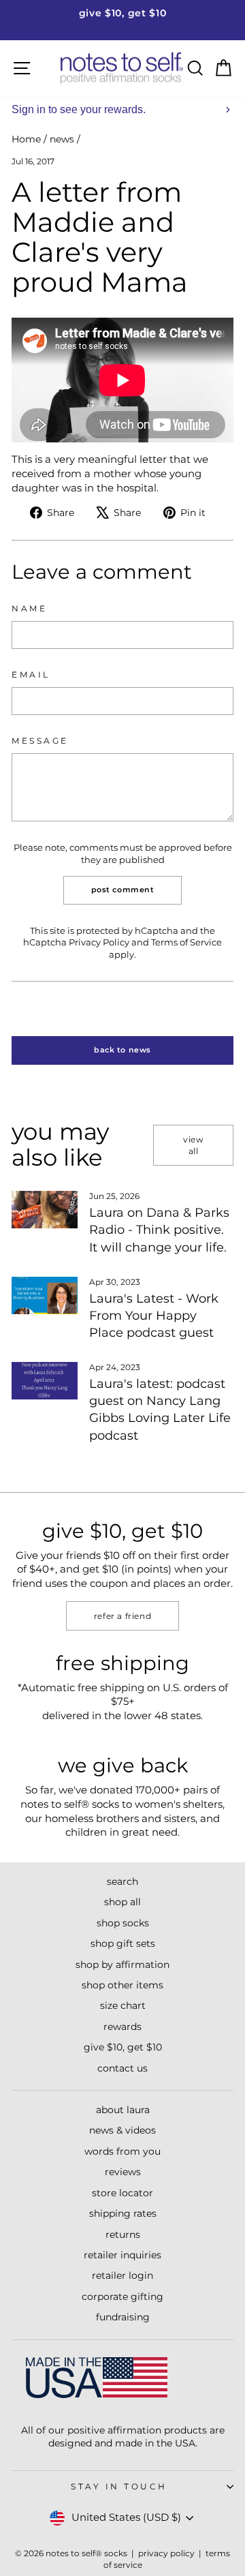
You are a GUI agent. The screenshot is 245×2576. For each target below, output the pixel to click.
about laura (123, 2110)
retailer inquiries (122, 2255)
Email (31, 675)
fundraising (123, 2317)
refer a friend (122, 1616)
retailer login (122, 2275)
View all (193, 1145)
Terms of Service (186, 942)
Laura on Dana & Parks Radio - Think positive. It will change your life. (159, 1230)
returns (123, 2234)
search (122, 1881)
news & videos (122, 2130)
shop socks (123, 1923)
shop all (122, 1902)
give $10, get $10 (123, 2047)
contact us (122, 2068)
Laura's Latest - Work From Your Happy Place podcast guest (154, 1316)
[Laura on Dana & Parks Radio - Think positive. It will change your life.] (45, 1210)
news (62, 139)
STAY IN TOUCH (119, 2487)
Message (40, 741)
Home (26, 139)
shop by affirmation (122, 1965)
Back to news (122, 1050)
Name (29, 609)
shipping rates (123, 2213)
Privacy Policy (99, 942)
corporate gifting (122, 2297)
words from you (122, 2151)
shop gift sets (123, 1943)
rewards (122, 2027)
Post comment (123, 890)
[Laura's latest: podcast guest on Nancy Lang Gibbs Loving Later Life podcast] (45, 1381)
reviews (123, 2172)
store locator (122, 2193)
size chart (123, 2005)
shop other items (122, 1985)
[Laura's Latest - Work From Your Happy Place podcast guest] (45, 1295)
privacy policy (166, 2553)
